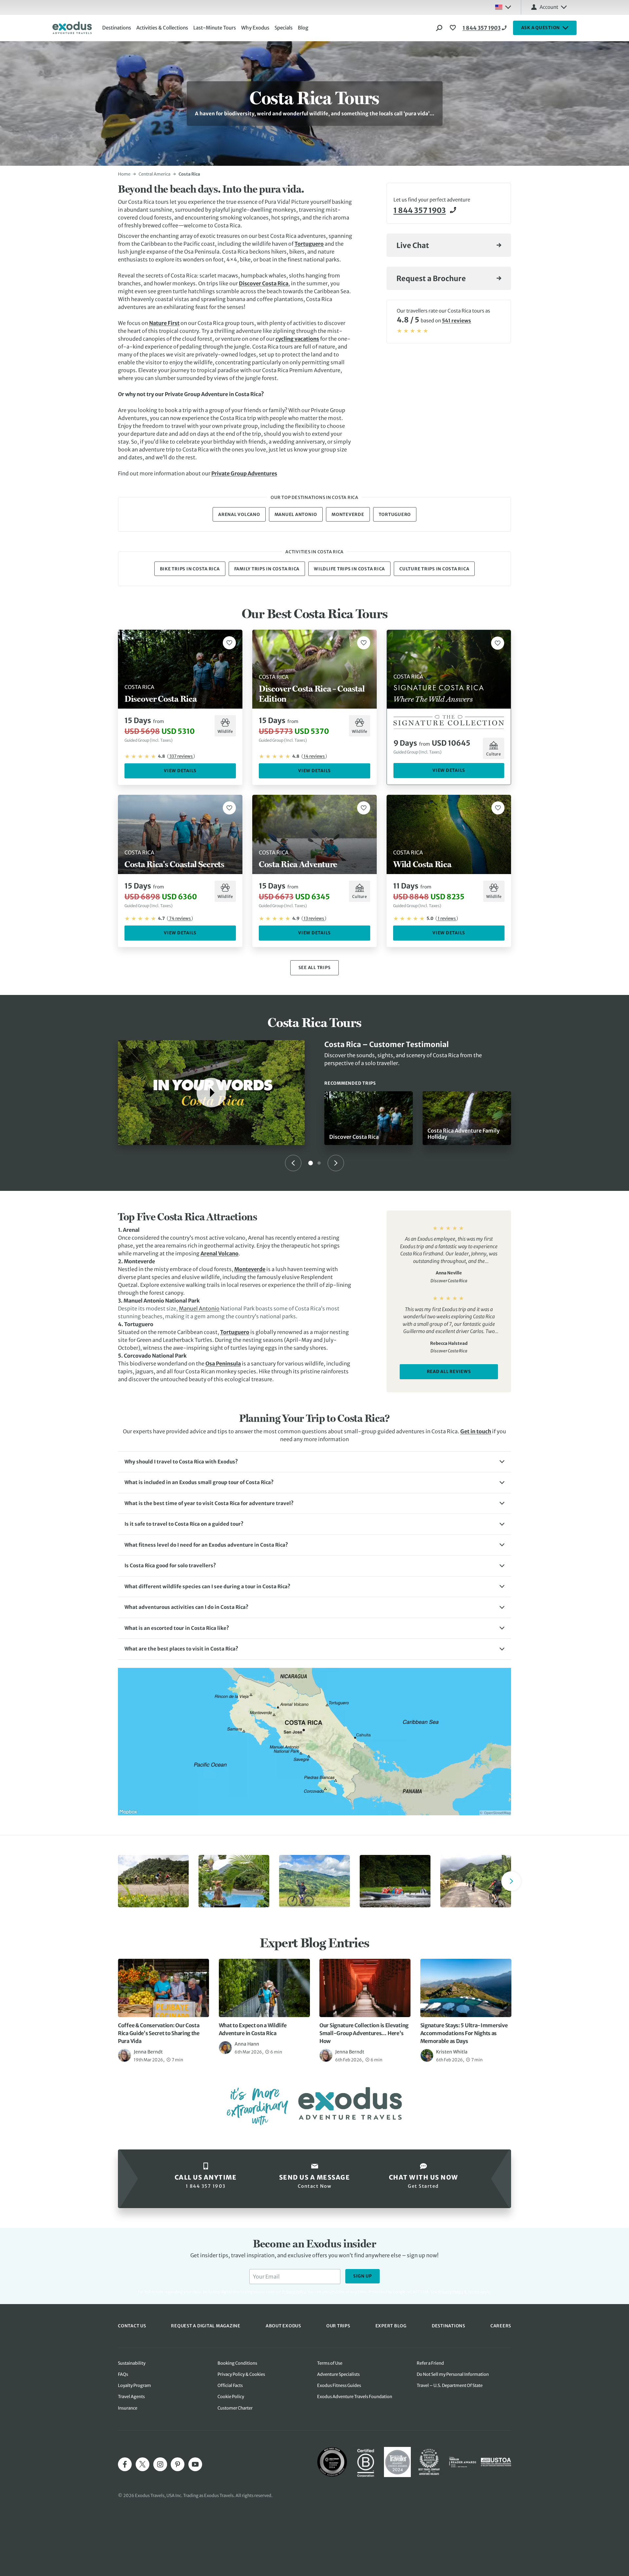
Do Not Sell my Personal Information (453, 2374)
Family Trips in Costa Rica (267, 569)
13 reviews (314, 918)
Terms (474, 2292)
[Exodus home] (72, 28)
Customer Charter (235, 2408)
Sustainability (132, 2363)
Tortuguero (309, 244)
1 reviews (447, 918)
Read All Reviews (449, 1372)
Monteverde (348, 515)
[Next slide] (336, 1163)
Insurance (128, 2408)
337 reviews (181, 756)
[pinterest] (178, 2464)
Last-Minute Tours (215, 28)
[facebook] (125, 2464)
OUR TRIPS (338, 2326)
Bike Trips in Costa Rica (190, 569)
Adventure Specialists (338, 2374)
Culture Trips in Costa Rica (434, 569)
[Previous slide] (293, 1163)
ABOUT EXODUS (283, 2326)
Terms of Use (330, 2363)
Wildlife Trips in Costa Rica (349, 569)
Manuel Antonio (296, 515)
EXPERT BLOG (391, 2326)
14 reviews (314, 756)
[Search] (439, 28)
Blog (303, 28)
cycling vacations (297, 339)
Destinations (117, 28)
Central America (154, 174)
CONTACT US (132, 2326)
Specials (284, 28)
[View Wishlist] (454, 28)
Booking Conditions (237, 2363)
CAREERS (501, 2326)
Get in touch (476, 1431)
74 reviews (180, 918)
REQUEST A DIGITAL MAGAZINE (206, 2326)
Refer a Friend (430, 2363)
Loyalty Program (134, 2385)
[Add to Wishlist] (229, 643)
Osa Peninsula (223, 1364)
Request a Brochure (431, 278)
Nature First (164, 323)
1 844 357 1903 (482, 28)
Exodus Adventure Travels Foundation (355, 2397)
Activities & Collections (162, 28)
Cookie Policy (231, 2397)
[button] (314, 1462)
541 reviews (457, 321)
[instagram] (160, 2464)
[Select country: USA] (503, 7)
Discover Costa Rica (264, 283)
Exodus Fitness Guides (339, 2385)
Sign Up (362, 2276)
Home (124, 174)
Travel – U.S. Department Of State (450, 2385)
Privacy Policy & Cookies (241, 2374)
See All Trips (315, 968)
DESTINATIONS (448, 2326)
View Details (180, 771)
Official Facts (230, 2385)
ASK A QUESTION (541, 28)
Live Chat (413, 245)
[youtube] (195, 2464)
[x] (143, 2464)
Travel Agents (131, 2397)
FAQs (123, 2374)
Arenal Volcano (239, 515)
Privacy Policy (451, 2292)
